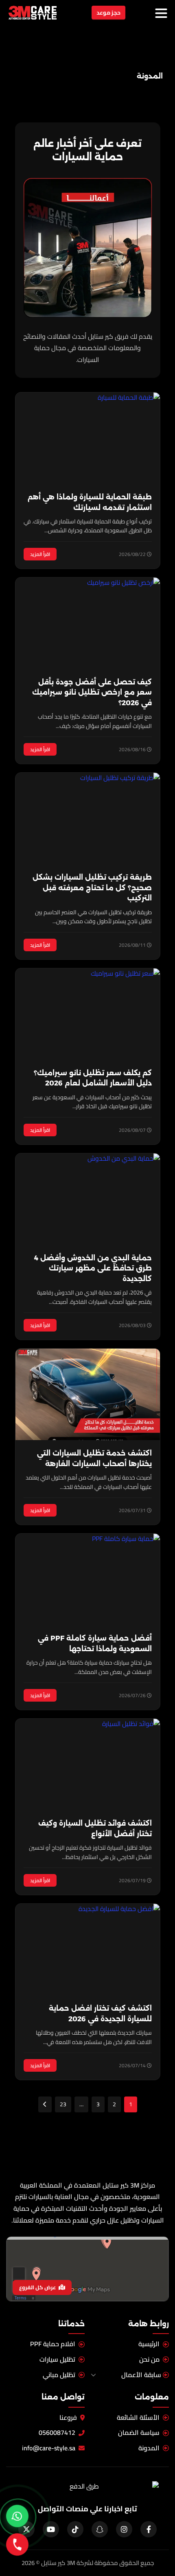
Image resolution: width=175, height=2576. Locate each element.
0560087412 (57, 2433)
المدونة (149, 2448)
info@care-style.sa (49, 2448)
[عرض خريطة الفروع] (87, 2269)
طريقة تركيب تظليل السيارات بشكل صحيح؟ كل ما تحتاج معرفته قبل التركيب (92, 888)
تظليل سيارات (57, 2360)
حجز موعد (108, 13)
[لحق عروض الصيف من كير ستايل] (17, 2516)
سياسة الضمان (139, 2433)
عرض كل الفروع (38, 2287)
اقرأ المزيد (40, 554)
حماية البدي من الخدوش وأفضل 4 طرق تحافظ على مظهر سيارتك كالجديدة (93, 1268)
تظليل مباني (59, 2375)
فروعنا (68, 2418)
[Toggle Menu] (161, 13)
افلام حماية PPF (53, 2344)
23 (63, 2104)
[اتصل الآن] (17, 2544)
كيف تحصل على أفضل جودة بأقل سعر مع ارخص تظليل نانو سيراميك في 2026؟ (92, 692)
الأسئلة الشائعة (138, 2418)
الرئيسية (149, 2344)
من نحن (149, 2360)
